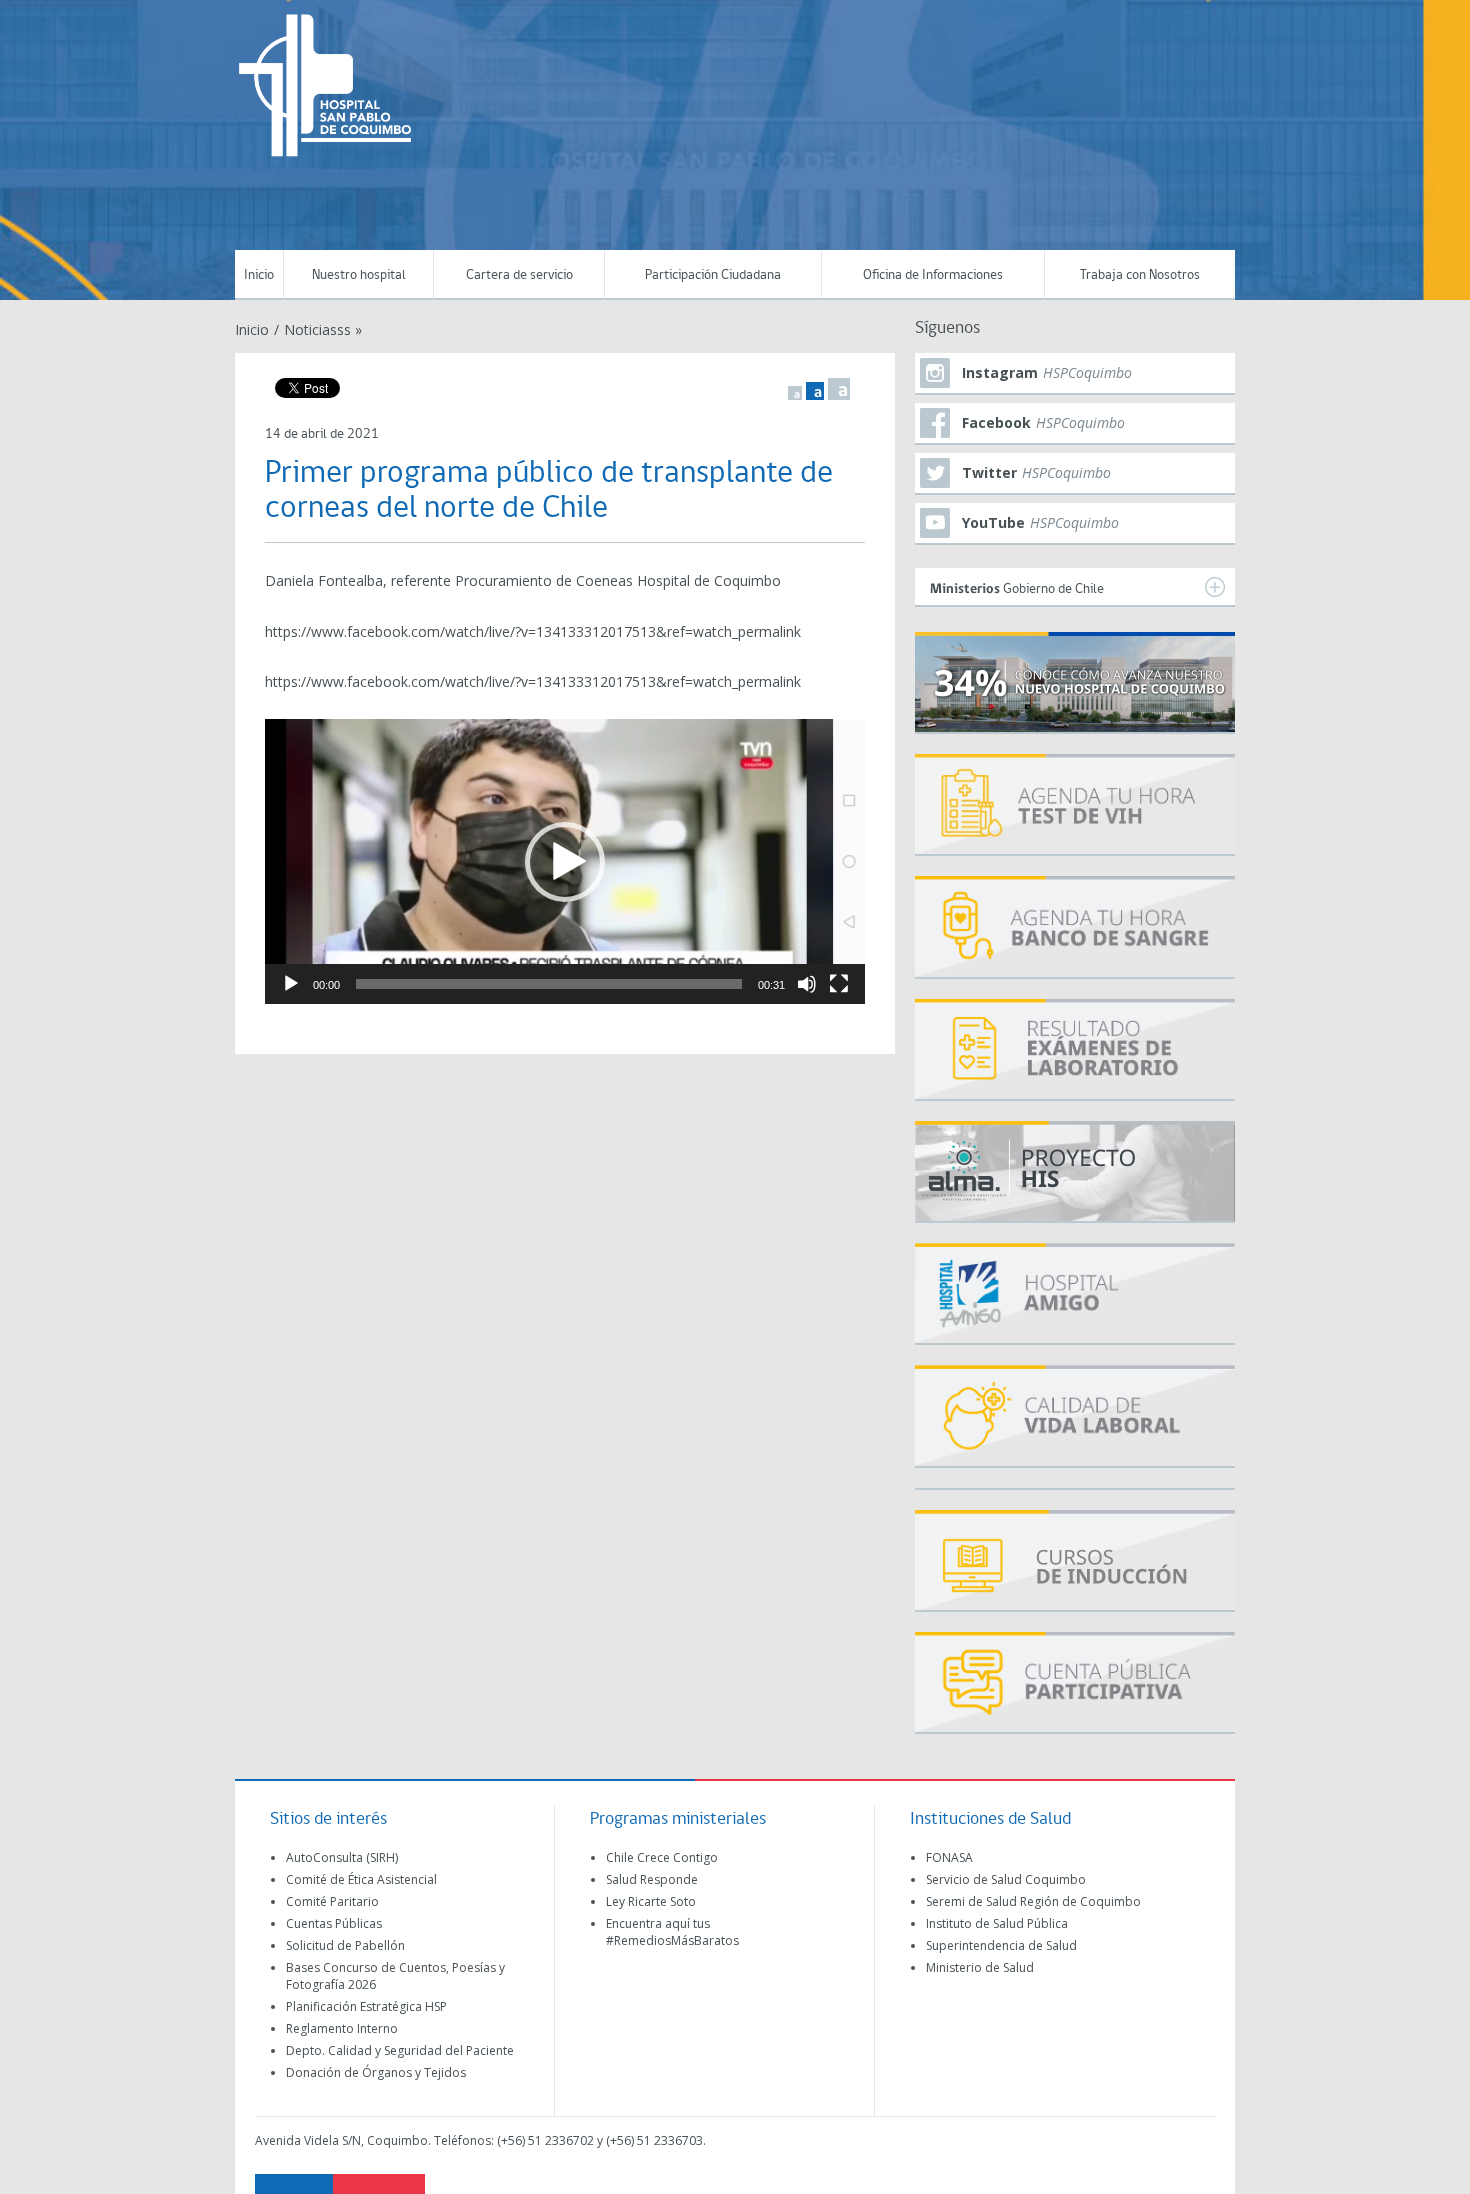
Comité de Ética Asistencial (361, 1879)
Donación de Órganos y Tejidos (376, 2072)
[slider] (549, 984)
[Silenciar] (807, 984)
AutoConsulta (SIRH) (342, 1857)
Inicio (259, 275)
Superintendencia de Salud (1001, 1945)
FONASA (949, 1857)
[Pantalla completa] (839, 984)
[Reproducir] (291, 984)
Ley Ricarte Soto (651, 1901)
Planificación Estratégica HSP (366, 2006)
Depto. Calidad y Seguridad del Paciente (400, 2050)
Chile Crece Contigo (662, 1857)
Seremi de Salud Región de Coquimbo (1033, 1901)
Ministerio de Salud (980, 1967)
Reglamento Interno (342, 2028)
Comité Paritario (332, 1901)
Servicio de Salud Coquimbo (1006, 1879)
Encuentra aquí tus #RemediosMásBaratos (672, 1932)
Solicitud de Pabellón (345, 1945)
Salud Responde (652, 1879)
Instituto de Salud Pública (997, 1923)
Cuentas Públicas (334, 1923)
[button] (565, 862)
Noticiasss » (323, 329)
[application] (565, 861)
